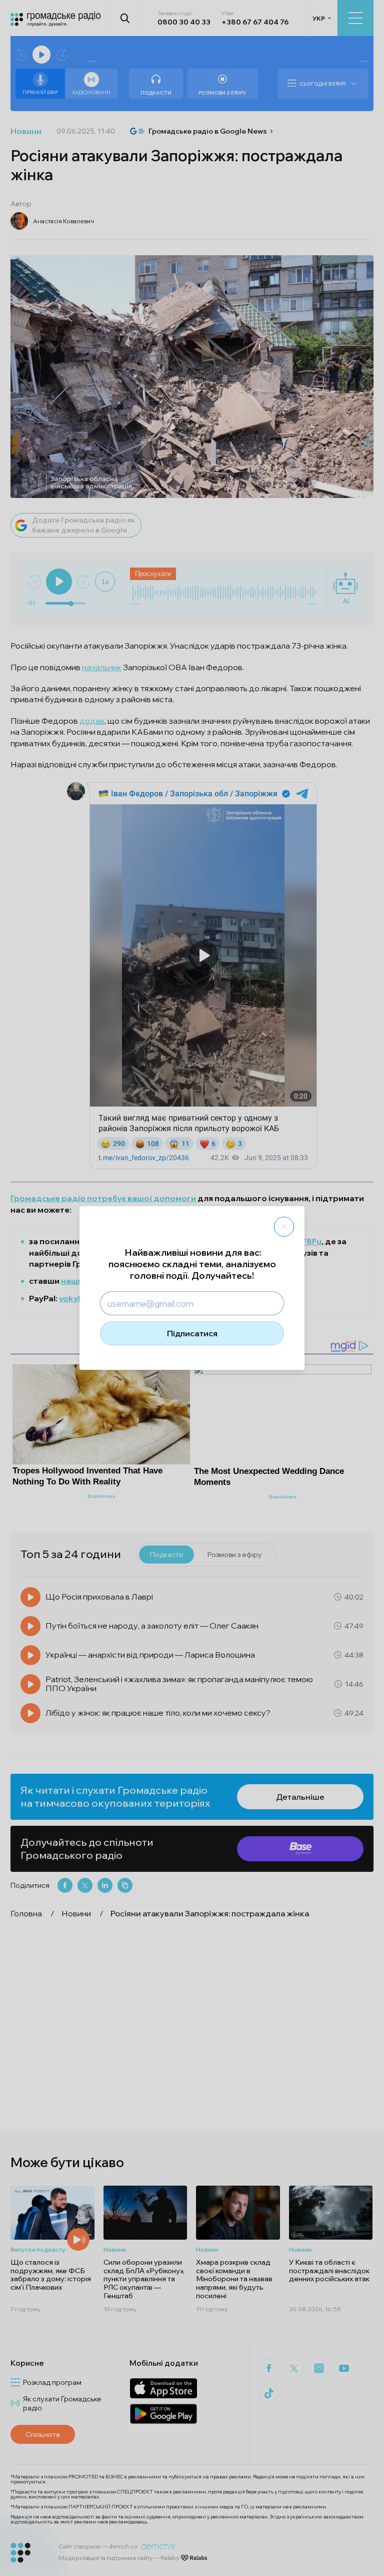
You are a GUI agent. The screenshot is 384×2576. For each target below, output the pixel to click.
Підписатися (192, 1333)
